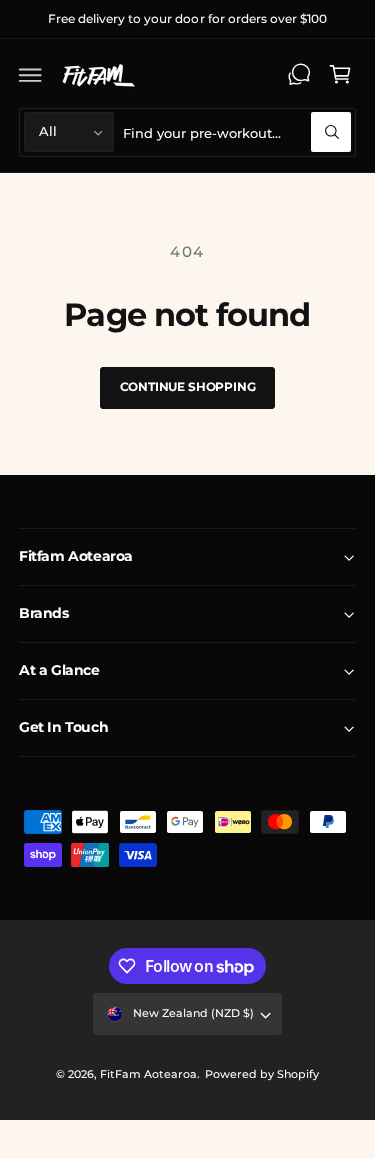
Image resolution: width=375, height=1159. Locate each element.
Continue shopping (188, 386)
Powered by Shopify (262, 1074)
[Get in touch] (299, 75)
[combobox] (237, 132)
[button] (31, 75)
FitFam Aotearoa (148, 1074)
